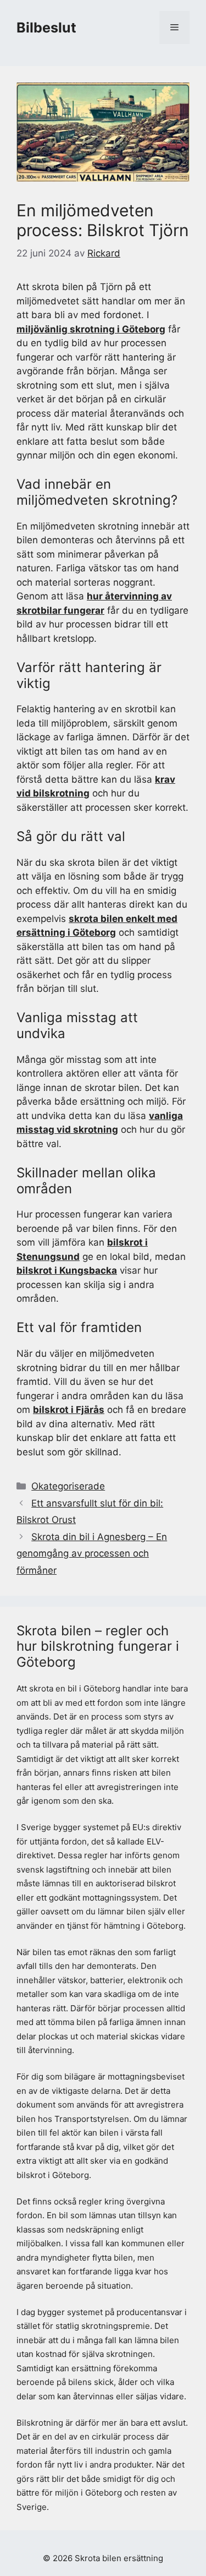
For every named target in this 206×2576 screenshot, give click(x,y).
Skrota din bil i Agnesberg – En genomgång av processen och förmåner (92, 1554)
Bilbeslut (46, 28)
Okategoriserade (68, 1486)
